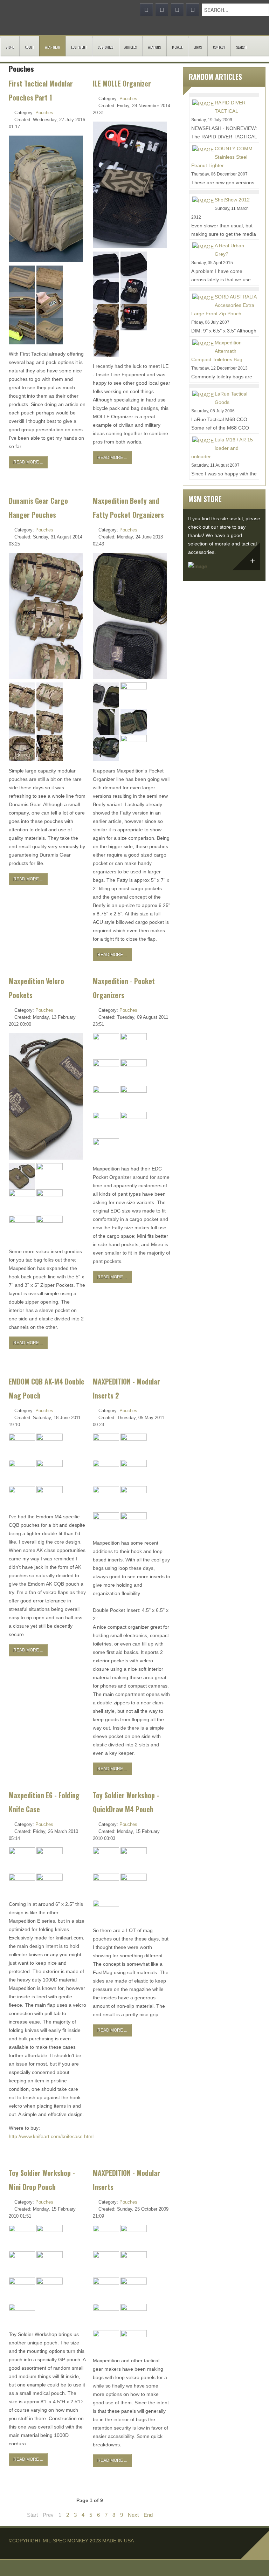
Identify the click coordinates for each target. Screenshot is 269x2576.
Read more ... (28, 462)
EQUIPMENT (79, 47)
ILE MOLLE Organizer (122, 84)
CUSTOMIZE (105, 47)
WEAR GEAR (52, 47)
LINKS (198, 47)
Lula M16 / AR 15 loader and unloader (222, 448)
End (148, 2515)
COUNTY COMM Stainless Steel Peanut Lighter (222, 157)
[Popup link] (22, 278)
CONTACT (219, 47)
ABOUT (29, 47)
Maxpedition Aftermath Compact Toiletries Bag (217, 351)
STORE (10, 47)
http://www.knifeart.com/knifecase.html (51, 2136)
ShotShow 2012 (232, 200)
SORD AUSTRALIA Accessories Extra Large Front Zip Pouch (224, 305)
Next (133, 2515)
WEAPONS (154, 47)
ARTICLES (130, 47)
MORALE (177, 47)
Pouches (44, 113)
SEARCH (241, 47)
